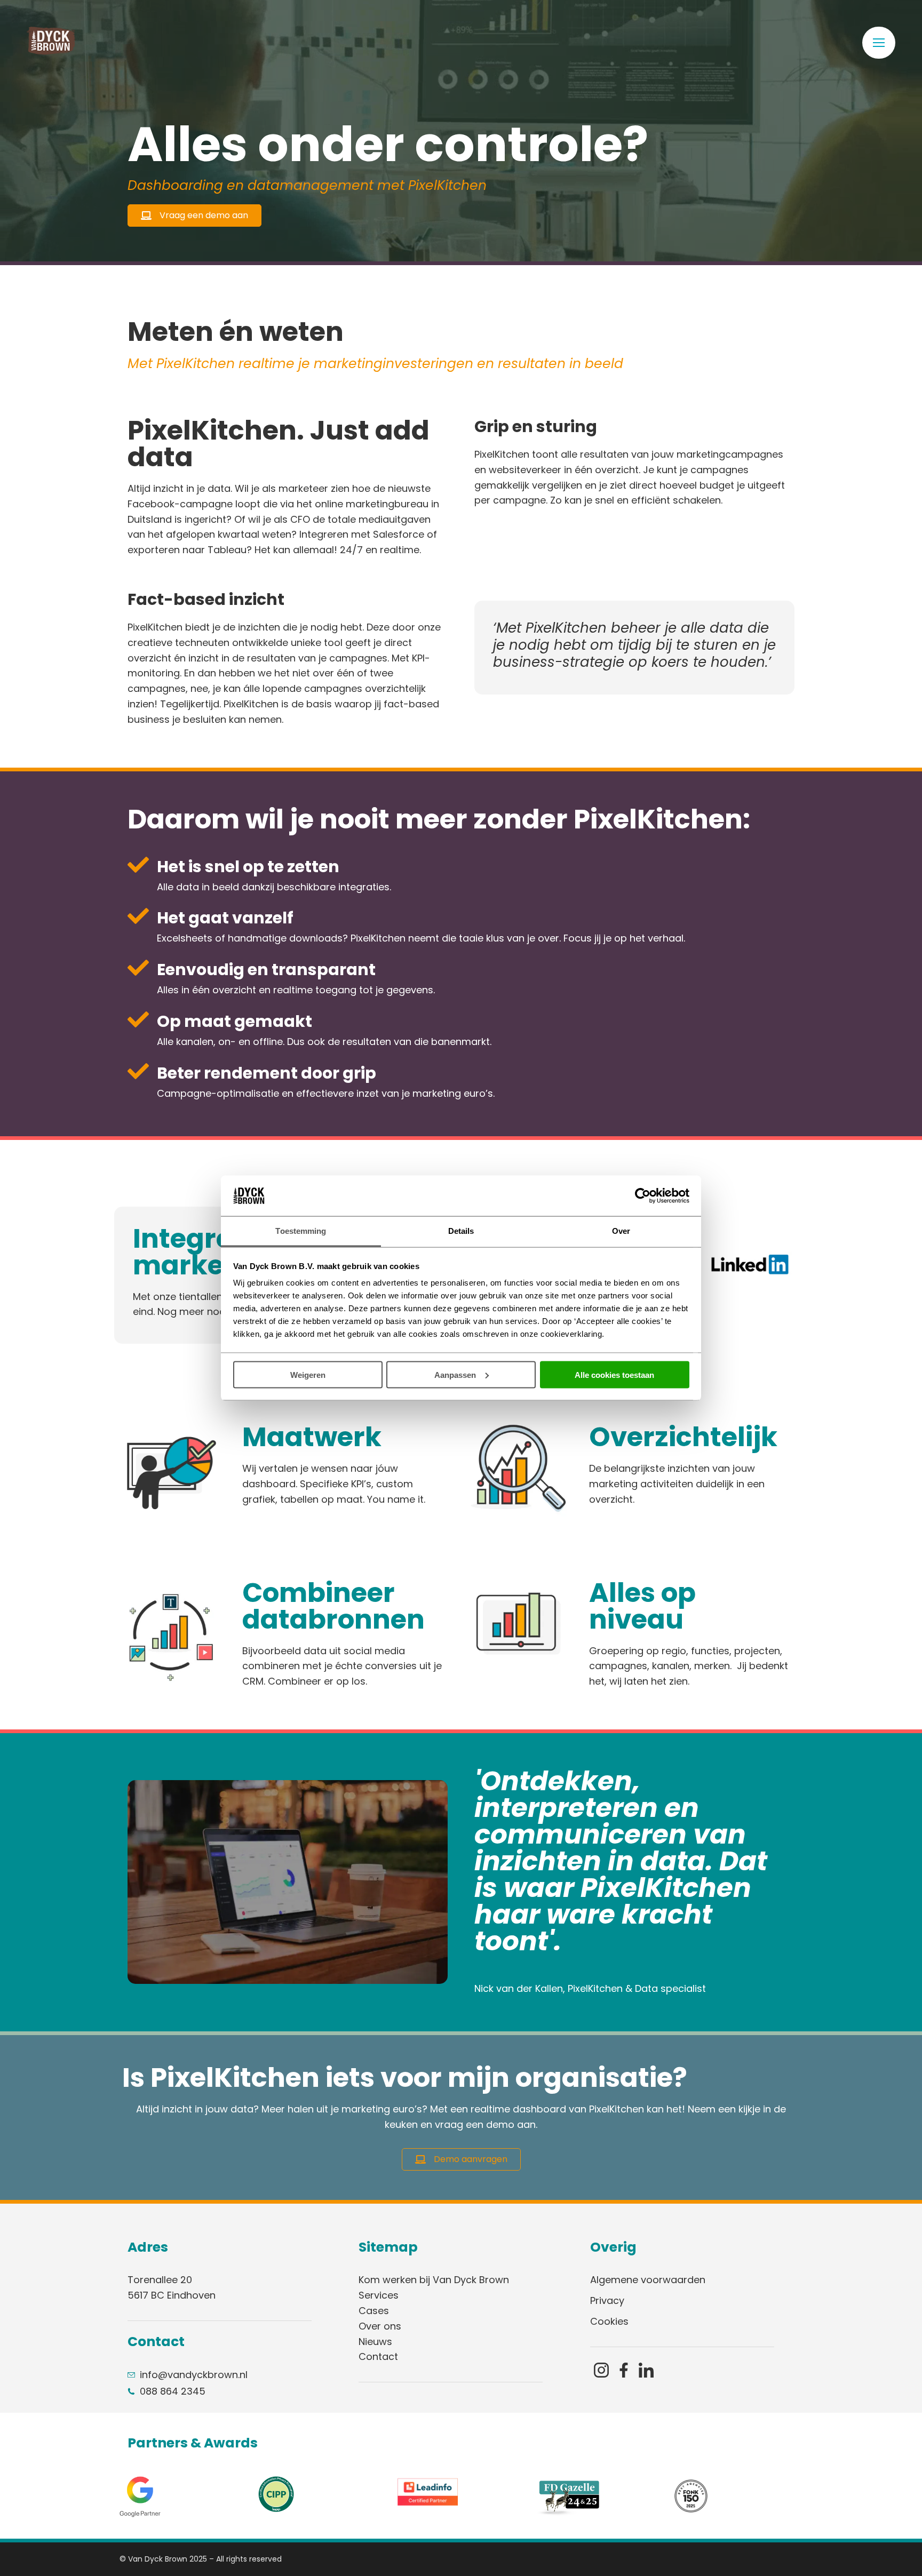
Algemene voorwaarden (648, 2280)
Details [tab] (461, 1231)
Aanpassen (455, 1374)
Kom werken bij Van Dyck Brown (434, 2280)
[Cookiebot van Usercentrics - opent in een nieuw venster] (643, 1196)
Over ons (380, 2326)
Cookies (609, 2321)
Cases (374, 2311)
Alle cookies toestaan (614, 1374)
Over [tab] (621, 1231)
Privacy (607, 2300)
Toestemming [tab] (301, 1231)
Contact (378, 2356)
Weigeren (308, 1374)
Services (379, 2295)
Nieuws (375, 2342)
